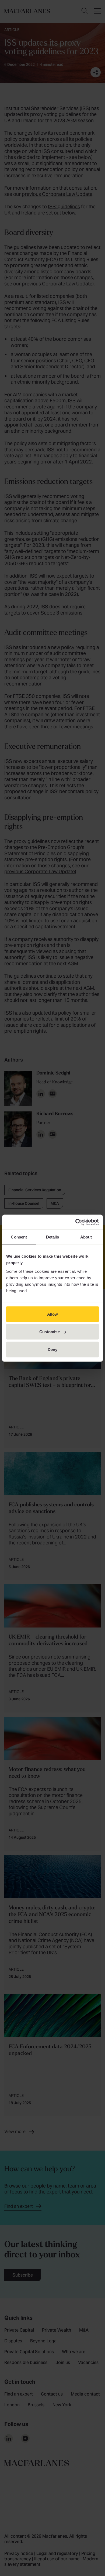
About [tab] (86, 1237)
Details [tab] (53, 1237)
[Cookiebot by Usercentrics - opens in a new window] (76, 1222)
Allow (53, 1314)
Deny (52, 1349)
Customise (50, 1332)
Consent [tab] (19, 1237)
